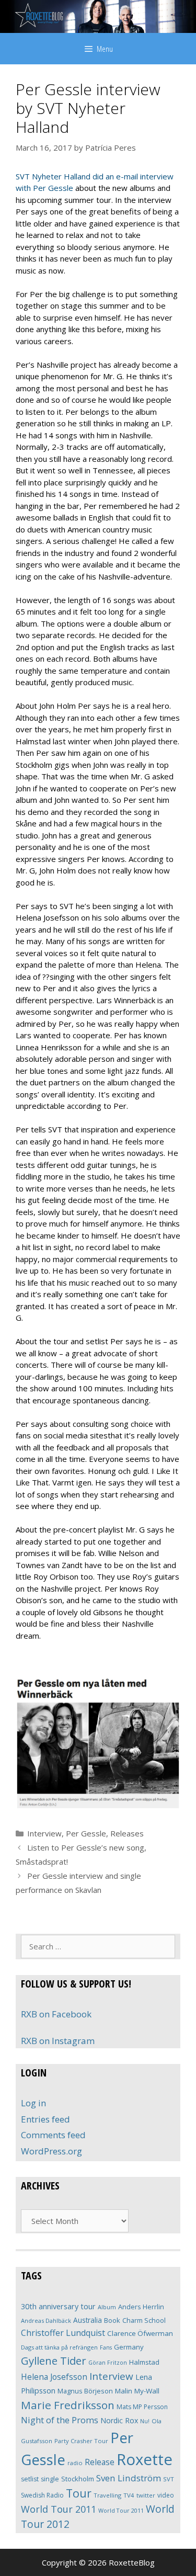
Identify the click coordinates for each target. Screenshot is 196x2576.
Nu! (145, 2421)
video (166, 2495)
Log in (33, 2103)
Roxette (145, 2459)
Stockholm (78, 2479)
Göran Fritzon (108, 2362)
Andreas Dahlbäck (46, 2320)
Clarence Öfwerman (140, 2333)
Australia (88, 2320)
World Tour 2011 (59, 2509)
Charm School (144, 2320)
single (50, 2479)
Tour (79, 2493)
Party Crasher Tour (81, 2441)
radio (75, 2463)
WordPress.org (51, 2151)
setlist (30, 2479)
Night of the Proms (60, 2420)
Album (107, 2307)
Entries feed (45, 2119)
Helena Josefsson (54, 2377)
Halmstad (144, 2362)
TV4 (129, 2495)
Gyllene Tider (54, 2361)
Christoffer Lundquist (63, 2333)
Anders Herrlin (141, 2307)
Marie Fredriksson (68, 2405)
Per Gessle (86, 1833)
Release (100, 2462)
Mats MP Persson (142, 2407)
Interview (44, 1833)
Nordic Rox (119, 2420)
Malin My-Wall (137, 2391)
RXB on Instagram (58, 2041)
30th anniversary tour (58, 2306)
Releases (127, 1833)
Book (112, 2320)
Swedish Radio (42, 2495)
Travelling (107, 2495)
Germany (129, 2347)
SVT (169, 2479)
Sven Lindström (129, 2478)
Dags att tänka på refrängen (59, 2347)
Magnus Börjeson (85, 2391)
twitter (146, 2495)
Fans (106, 2347)
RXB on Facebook (56, 2014)
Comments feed (53, 2135)
